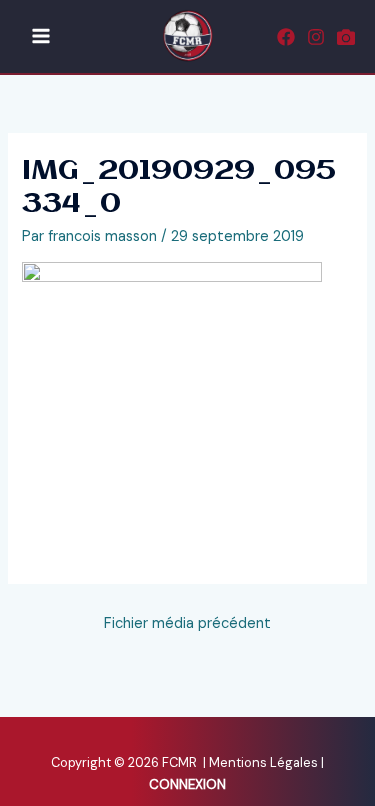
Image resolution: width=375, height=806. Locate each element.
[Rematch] (346, 37)
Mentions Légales (265, 762)
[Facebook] (286, 37)
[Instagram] (316, 37)
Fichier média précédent (187, 623)
